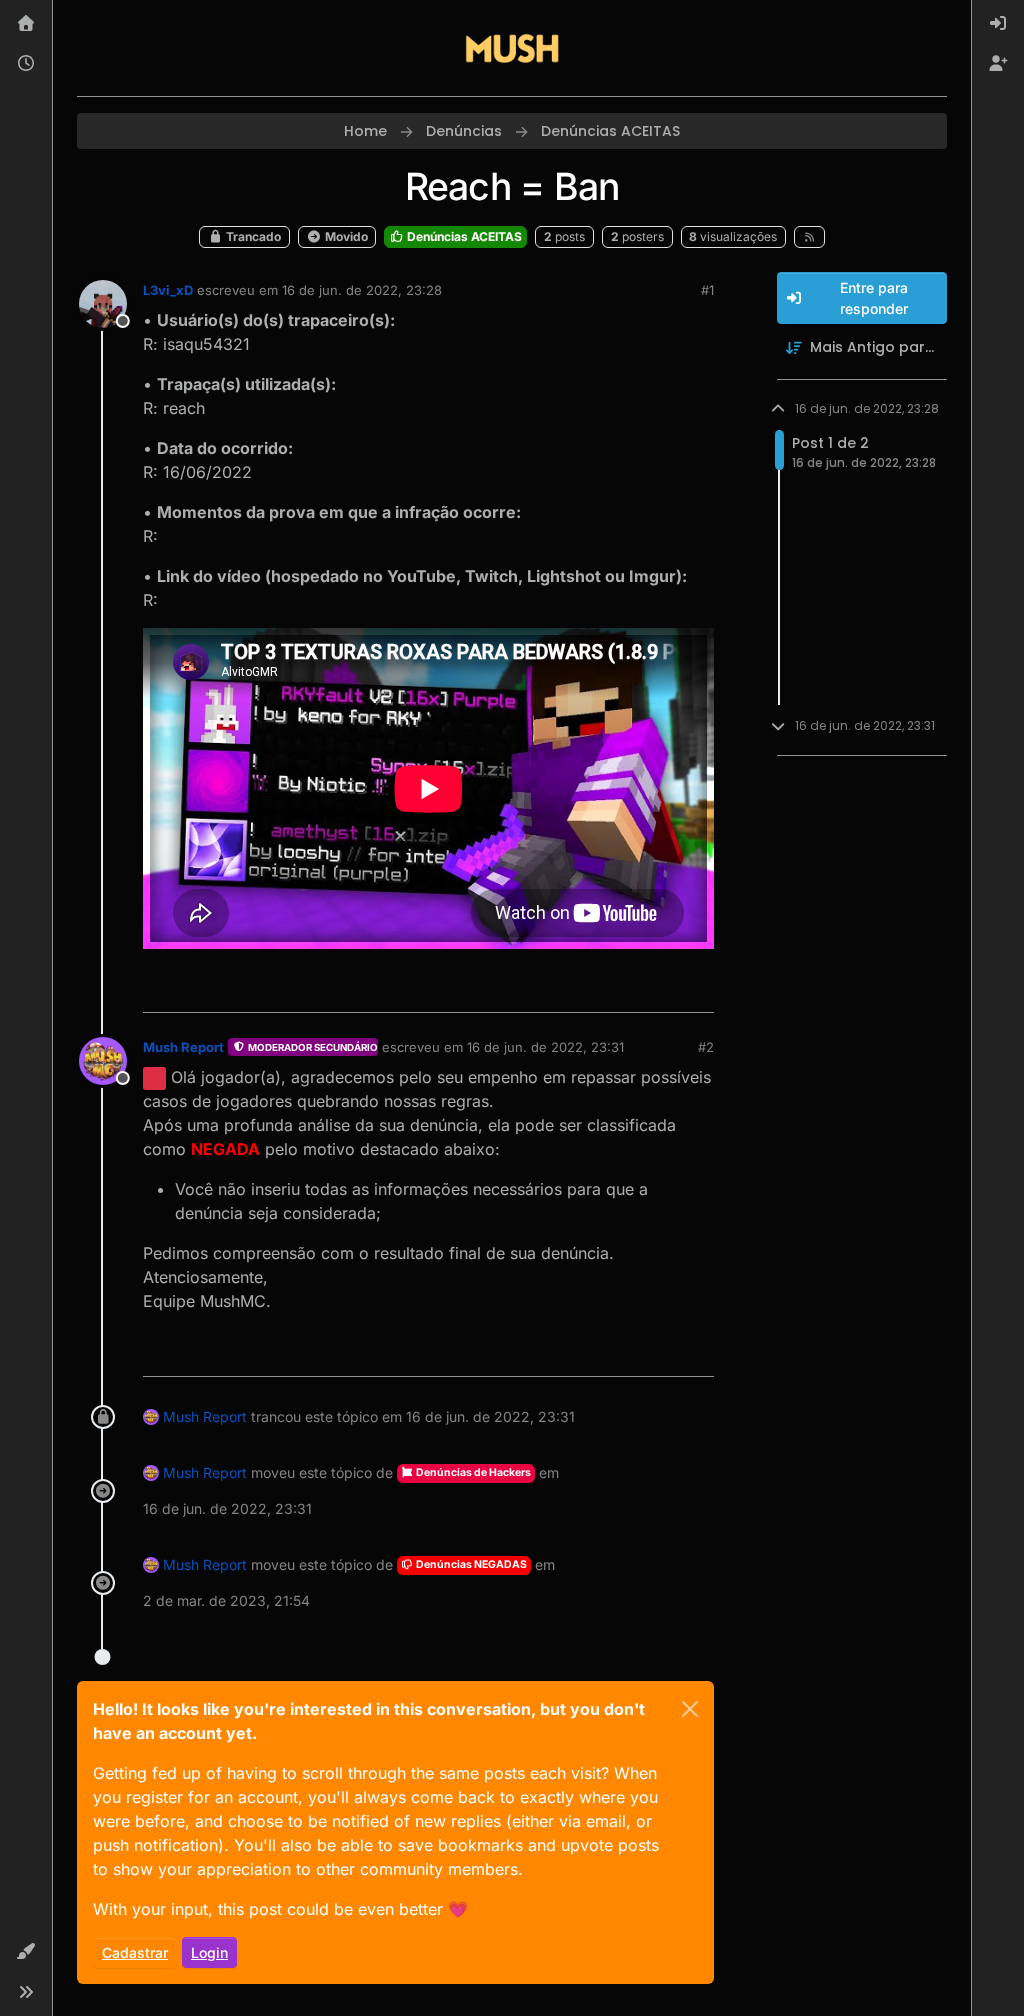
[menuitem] (998, 24)
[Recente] (26, 64)
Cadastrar (135, 1952)
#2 (706, 1047)
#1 (707, 290)
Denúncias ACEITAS (463, 236)
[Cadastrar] (998, 64)
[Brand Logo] (512, 48)
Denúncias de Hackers (472, 1472)
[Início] (26, 24)
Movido (345, 236)
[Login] (998, 24)
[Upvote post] (626, 988)
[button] (26, 1952)
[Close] (690, 1709)
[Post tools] (696, 988)
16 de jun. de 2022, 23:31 (545, 1047)
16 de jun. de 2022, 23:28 (362, 290)
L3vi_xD (168, 290)
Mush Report (183, 1047)
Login (209, 1952)
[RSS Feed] (809, 237)
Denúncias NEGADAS (470, 1564)
